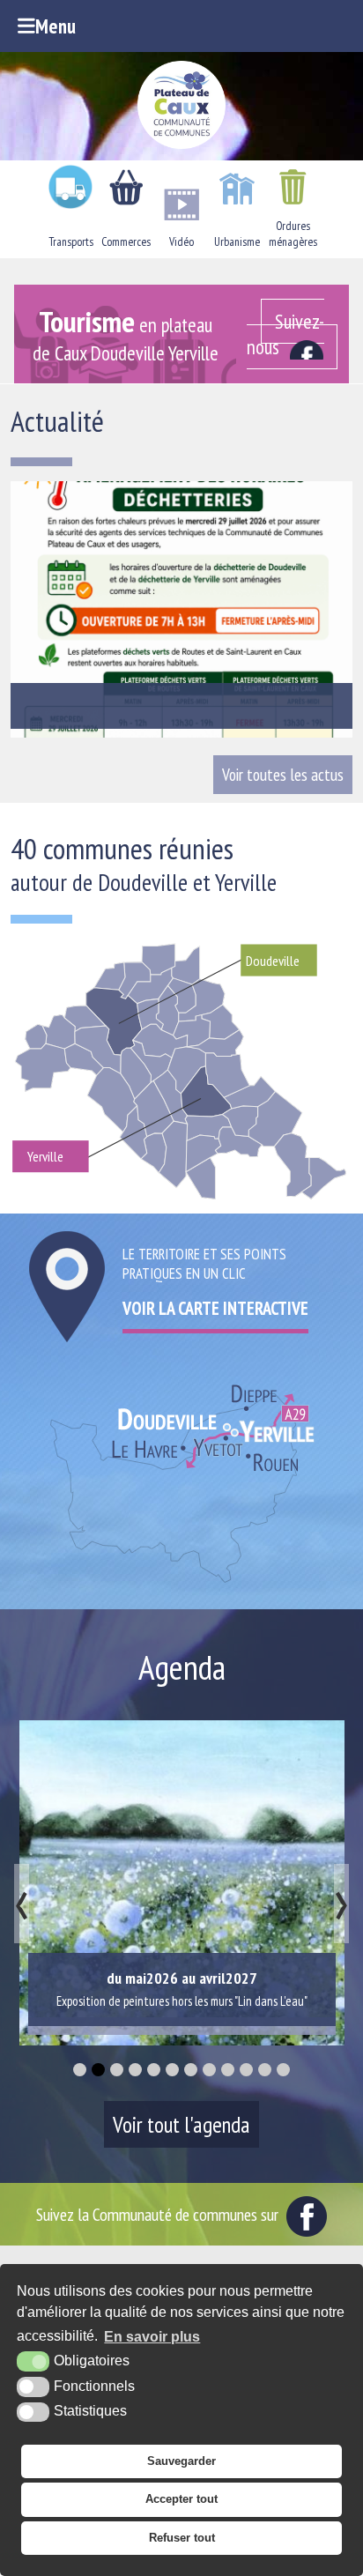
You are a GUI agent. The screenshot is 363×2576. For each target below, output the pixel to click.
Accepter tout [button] (181, 2499)
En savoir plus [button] (152, 2337)
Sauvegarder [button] (181, 2461)
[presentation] (22, 1904)
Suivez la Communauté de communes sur (159, 2214)
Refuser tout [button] (182, 2538)
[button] (80, 2070)
